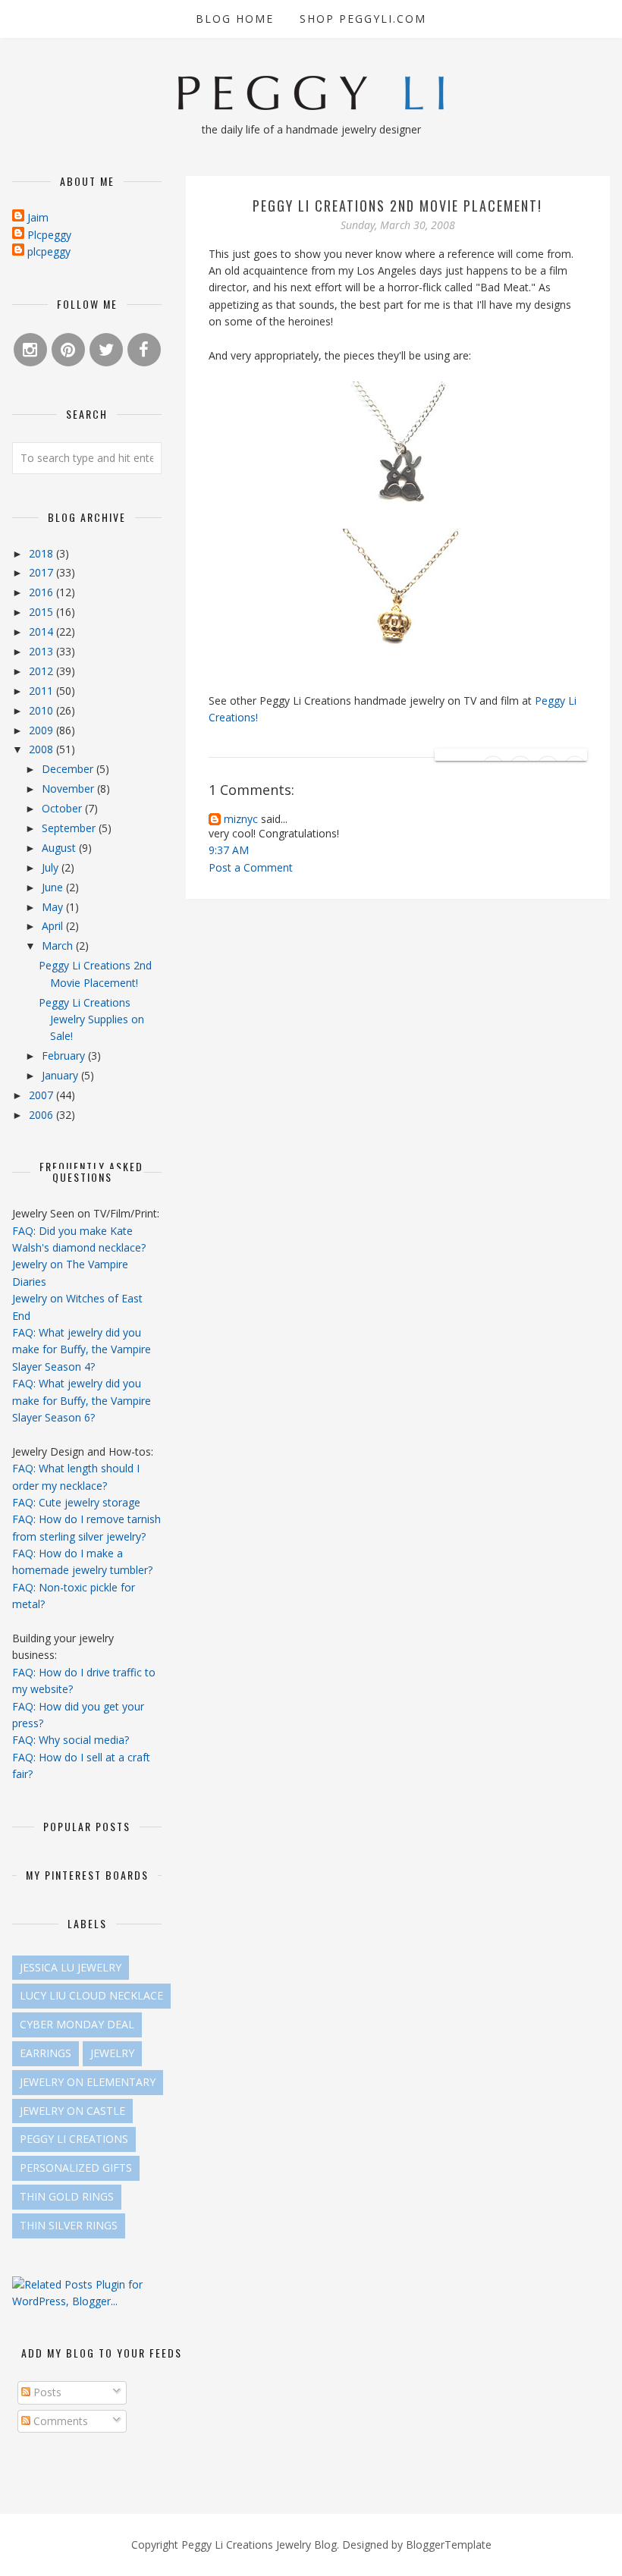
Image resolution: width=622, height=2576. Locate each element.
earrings (46, 2053)
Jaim (38, 217)
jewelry (112, 2053)
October (63, 808)
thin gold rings (67, 2196)
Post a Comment (251, 867)
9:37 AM (229, 850)
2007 (42, 1095)
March (59, 946)
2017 (42, 572)
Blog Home (235, 19)
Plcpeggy (49, 235)
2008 (42, 749)
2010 (42, 710)
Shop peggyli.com (363, 19)
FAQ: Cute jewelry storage (76, 1502)
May (54, 907)
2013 (42, 651)
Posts (46, 2392)
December (69, 769)
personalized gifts (76, 2168)
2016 (42, 592)
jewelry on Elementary (88, 2082)
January (61, 1075)
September (70, 828)
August (60, 848)
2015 (42, 612)
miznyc (241, 819)
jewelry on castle (72, 2111)
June (54, 887)
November (69, 789)
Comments (59, 2421)
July (52, 867)
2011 (42, 691)
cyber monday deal (77, 2024)
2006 (42, 1115)
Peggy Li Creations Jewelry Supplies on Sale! (91, 1019)
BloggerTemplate (449, 2545)
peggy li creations (74, 2139)
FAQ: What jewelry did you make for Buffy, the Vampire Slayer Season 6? (82, 1400)
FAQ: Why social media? (71, 1740)
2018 (42, 553)
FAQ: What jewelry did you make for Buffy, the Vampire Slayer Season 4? (82, 1349)
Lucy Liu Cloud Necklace (91, 1995)
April (54, 926)
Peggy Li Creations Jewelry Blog (259, 2545)
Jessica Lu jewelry (71, 1967)
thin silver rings (69, 2225)
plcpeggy (49, 251)
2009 (42, 730)
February (65, 1056)
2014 (42, 631)
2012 (42, 671)
